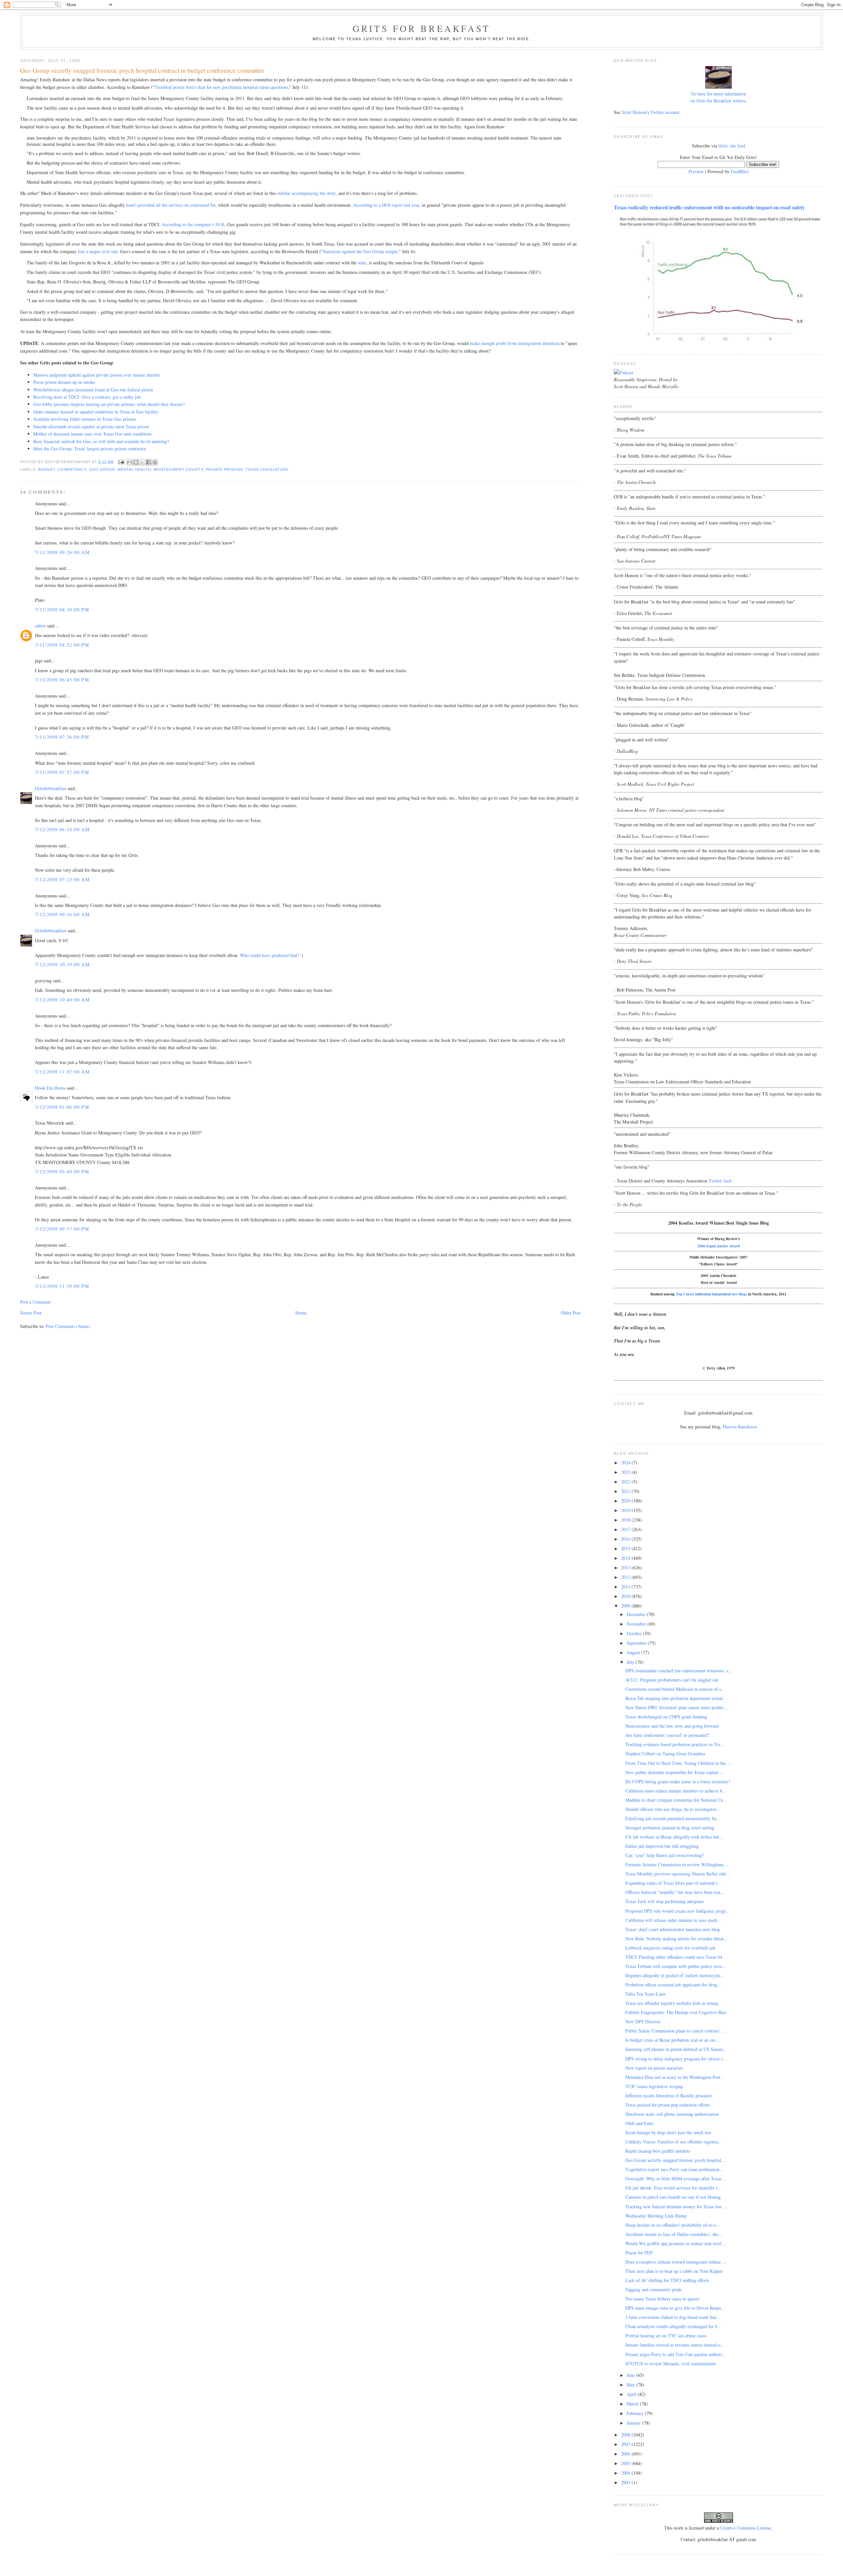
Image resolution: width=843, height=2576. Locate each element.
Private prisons (224, 469)
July (631, 1662)
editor (40, 626)
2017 (626, 1529)
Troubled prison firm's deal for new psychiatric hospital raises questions (221, 87)
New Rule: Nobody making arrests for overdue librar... (676, 1939)
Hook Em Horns (50, 1088)
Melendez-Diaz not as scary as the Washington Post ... (676, 2077)
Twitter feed (720, 1181)
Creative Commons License (746, 2528)
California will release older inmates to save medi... (673, 1920)
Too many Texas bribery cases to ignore (662, 2299)
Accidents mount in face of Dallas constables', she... (674, 2234)
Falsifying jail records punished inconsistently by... (673, 1818)
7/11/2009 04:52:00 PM (62, 645)
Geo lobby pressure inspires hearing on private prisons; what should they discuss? (109, 404)
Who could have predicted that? (270, 955)
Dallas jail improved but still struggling (662, 1846)
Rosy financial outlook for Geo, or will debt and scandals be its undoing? (101, 441)
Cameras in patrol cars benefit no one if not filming (673, 2197)
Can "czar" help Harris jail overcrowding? (665, 1855)
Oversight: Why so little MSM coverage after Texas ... (676, 2178)
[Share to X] (142, 462)
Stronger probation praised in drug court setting (670, 1828)
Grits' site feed (732, 146)
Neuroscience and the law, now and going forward (672, 1726)
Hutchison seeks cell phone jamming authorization (672, 2114)
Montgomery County (178, 469)
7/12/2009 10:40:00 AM (62, 1000)
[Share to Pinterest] (155, 462)
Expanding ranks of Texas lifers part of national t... (673, 1883)
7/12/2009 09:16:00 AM (62, 914)
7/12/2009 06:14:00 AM (62, 829)
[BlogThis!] (136, 462)
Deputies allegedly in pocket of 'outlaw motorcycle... (675, 1975)
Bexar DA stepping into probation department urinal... (676, 1698)
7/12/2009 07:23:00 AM (62, 879)
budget (47, 469)
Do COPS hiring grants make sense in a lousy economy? (678, 1781)
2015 (626, 1548)
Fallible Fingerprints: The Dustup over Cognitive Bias (676, 2012)
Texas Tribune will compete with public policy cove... (676, 1966)
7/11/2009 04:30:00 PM (62, 610)
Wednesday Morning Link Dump (656, 2216)
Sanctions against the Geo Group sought (360, 251)
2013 (626, 1567)
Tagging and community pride (653, 2289)
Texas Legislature (267, 469)
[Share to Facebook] (149, 462)
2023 (626, 1472)
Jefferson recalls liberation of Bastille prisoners (669, 2096)
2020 (626, 1501)
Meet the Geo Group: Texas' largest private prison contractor (90, 449)
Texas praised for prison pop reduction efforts (667, 2105)
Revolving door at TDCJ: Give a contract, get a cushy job (87, 397)
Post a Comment (35, 1302)
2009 (626, 1606)
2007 (626, 2444)
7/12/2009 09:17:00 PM (62, 1229)
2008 (626, 2435)
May (631, 2385)
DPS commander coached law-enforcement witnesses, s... (679, 1671)
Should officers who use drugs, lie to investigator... (673, 1809)
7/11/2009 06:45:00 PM (62, 680)
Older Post (571, 1313)
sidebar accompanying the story (306, 193)
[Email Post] (121, 462)
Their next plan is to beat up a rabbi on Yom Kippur (674, 2271)
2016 (626, 1539)
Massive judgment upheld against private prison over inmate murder (97, 375)
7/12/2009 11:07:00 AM (62, 1072)
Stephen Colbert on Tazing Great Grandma (665, 1753)
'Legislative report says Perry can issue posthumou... (674, 2169)
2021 (626, 1491)
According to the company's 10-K (193, 224)
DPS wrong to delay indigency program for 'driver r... (676, 2059)
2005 (626, 2463)
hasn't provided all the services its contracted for (171, 205)
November (637, 1624)
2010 (626, 1596)
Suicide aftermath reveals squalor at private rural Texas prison (91, 426)
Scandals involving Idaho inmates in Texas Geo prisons (85, 419)
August (634, 1652)
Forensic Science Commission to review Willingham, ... (678, 1864)
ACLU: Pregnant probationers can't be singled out (672, 1680)
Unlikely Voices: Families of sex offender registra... (673, 2142)
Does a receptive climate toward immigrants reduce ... (676, 2262)
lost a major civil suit (98, 251)
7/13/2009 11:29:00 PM (62, 1286)
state (362, 263)
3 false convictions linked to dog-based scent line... (673, 2317)
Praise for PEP (639, 2253)
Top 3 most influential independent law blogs (711, 1294)
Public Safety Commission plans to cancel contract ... (675, 2031)
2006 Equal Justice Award (719, 1246)
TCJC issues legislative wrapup (654, 2086)
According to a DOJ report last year (386, 205)
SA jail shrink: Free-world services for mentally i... (673, 2188)
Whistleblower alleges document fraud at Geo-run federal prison (93, 390)
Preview (696, 171)
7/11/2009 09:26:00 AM (62, 552)
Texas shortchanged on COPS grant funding (666, 1717)
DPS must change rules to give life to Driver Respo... (675, 2308)
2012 (626, 1577)
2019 (626, 1510)
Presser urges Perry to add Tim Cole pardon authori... (676, 2354)
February (636, 2413)
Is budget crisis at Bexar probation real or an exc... (673, 2040)
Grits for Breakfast (421, 28)
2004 (626, 2473)
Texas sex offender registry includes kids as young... (674, 2003)
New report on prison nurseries (654, 2068)
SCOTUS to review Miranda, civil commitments (671, 2364)
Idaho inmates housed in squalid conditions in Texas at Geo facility (96, 412)
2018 (626, 1520)
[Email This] (130, 462)
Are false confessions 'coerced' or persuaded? (667, 1735)
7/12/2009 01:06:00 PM (62, 1107)
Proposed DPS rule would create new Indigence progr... (677, 1911)
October (635, 1633)
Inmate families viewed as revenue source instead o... (675, 2345)
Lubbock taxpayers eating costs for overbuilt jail (670, 1948)
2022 (626, 1482)
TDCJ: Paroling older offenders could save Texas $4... (676, 1957)
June (631, 2375)
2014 (626, 1558)
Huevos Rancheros (740, 1427)
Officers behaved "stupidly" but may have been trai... (675, 1892)
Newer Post (31, 1313)
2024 (626, 1462)
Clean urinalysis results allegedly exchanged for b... (673, 2326)
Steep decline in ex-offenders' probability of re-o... (673, 2225)
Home (301, 1313)
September (637, 1643)
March (633, 2404)
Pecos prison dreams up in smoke (64, 382)
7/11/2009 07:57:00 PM (62, 772)
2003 (626, 2482)
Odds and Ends (639, 2123)
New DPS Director (643, 2021)
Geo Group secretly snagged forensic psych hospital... (675, 2160)
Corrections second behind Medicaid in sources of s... (675, 1689)
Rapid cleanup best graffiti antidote (658, 2151)
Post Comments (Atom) (68, 1326)
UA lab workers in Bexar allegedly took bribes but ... (675, 1837)
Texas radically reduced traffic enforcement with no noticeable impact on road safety (709, 207)
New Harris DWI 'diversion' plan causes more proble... (676, 1707)
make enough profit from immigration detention (515, 343)
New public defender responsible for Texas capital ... (674, 1772)
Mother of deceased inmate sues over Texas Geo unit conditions (92, 434)
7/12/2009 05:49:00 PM (62, 1171)
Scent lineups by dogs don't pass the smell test (668, 2132)
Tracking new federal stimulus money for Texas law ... (676, 2206)
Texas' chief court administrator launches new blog (673, 1929)
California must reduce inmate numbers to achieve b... (676, 1791)
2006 (626, 2454)
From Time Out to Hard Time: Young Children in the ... (678, 1763)
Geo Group (102, 469)
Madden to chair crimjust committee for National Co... (676, 1800)
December (637, 1614)
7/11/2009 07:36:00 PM (62, 737)
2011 (626, 1587)
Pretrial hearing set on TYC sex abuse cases (666, 2336)
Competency (72, 469)
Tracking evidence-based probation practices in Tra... (675, 1744)
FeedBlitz (740, 171)
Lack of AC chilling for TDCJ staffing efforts (667, 2280)
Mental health (134, 469)
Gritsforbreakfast (51, 788)
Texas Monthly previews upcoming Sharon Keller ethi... (678, 1874)
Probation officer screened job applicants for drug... (673, 1985)
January (634, 2423)
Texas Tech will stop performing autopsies (665, 1901)
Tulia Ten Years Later (646, 1994)
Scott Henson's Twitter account (651, 112)
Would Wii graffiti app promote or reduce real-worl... (675, 2243)
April (632, 2394)
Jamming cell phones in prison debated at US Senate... (676, 2049)
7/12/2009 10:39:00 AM (62, 964)
